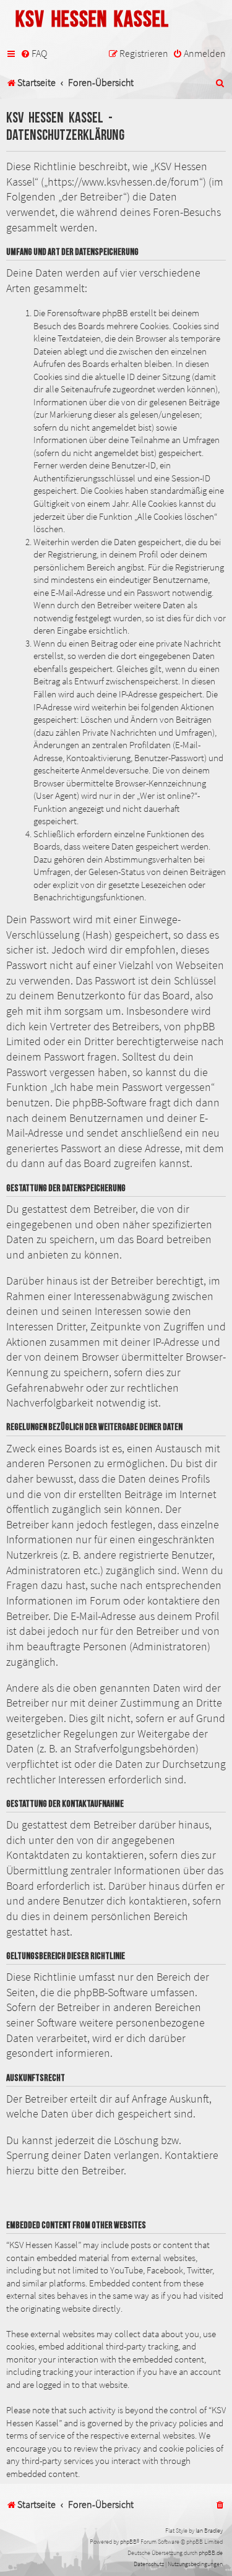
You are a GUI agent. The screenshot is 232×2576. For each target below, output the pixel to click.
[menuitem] (34, 54)
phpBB (128, 2542)
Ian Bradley (209, 2531)
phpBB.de (211, 2553)
